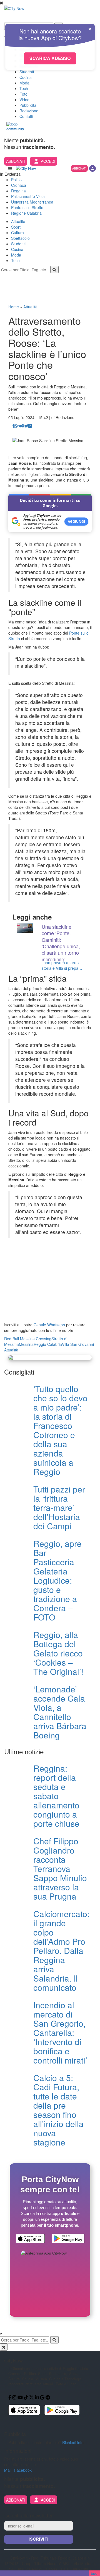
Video (24, 100)
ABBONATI (16, 161)
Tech (24, 88)
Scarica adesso (50, 58)
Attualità (18, 221)
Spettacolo (20, 238)
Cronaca (19, 185)
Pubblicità (28, 105)
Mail (8, 2470)
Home (14, 307)
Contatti (26, 116)
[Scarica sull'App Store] (30, 2239)
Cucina (26, 77)
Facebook (23, 2470)
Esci (95, 2573)
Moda (24, 83)
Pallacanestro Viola (28, 196)
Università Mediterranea (32, 202)
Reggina (18, 191)
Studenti (27, 72)
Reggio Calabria (48, 1344)
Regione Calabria (26, 213)
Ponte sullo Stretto (27, 207)
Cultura (17, 233)
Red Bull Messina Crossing (28, 1339)
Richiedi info (73, 2442)
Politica (17, 180)
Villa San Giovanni (78, 1344)
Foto (23, 94)
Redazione (29, 111)
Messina (26, 1344)
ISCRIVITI (39, 2539)
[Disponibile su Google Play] (68, 2239)
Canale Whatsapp (49, 1325)
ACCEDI (48, 161)
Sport (16, 227)
